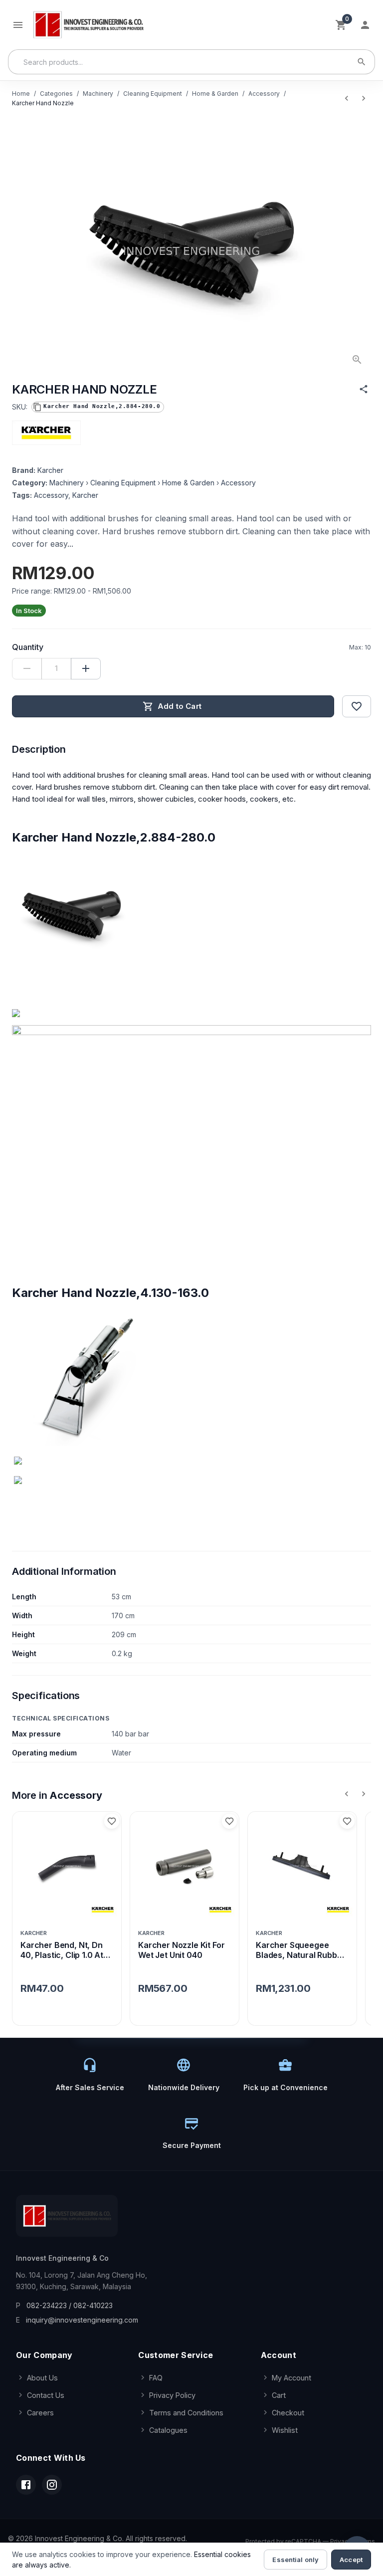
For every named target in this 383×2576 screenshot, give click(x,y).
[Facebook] (26, 2485)
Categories (56, 94)
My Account (291, 2378)
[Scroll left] (347, 1794)
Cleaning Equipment (153, 94)
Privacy (341, 2541)
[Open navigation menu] (18, 25)
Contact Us (46, 2395)
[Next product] (364, 98)
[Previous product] (347, 98)
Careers (40, 2413)
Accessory (264, 94)
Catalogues (168, 2430)
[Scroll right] (364, 1794)
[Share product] (364, 389)
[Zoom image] (357, 360)
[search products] (362, 62)
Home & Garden (215, 94)
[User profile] (365, 25)
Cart (279, 2395)
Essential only (295, 2560)
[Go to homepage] (88, 25)
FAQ (156, 2378)
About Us (42, 2378)
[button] (98, 407)
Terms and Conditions (186, 2413)
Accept (351, 2560)
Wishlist (285, 2430)
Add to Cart (180, 706)
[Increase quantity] (86, 669)
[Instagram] (52, 2485)
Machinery (98, 94)
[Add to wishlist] (357, 706)
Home (21, 94)
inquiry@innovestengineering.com (82, 2320)
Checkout (288, 2413)
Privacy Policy (172, 2395)
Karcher (50, 470)
